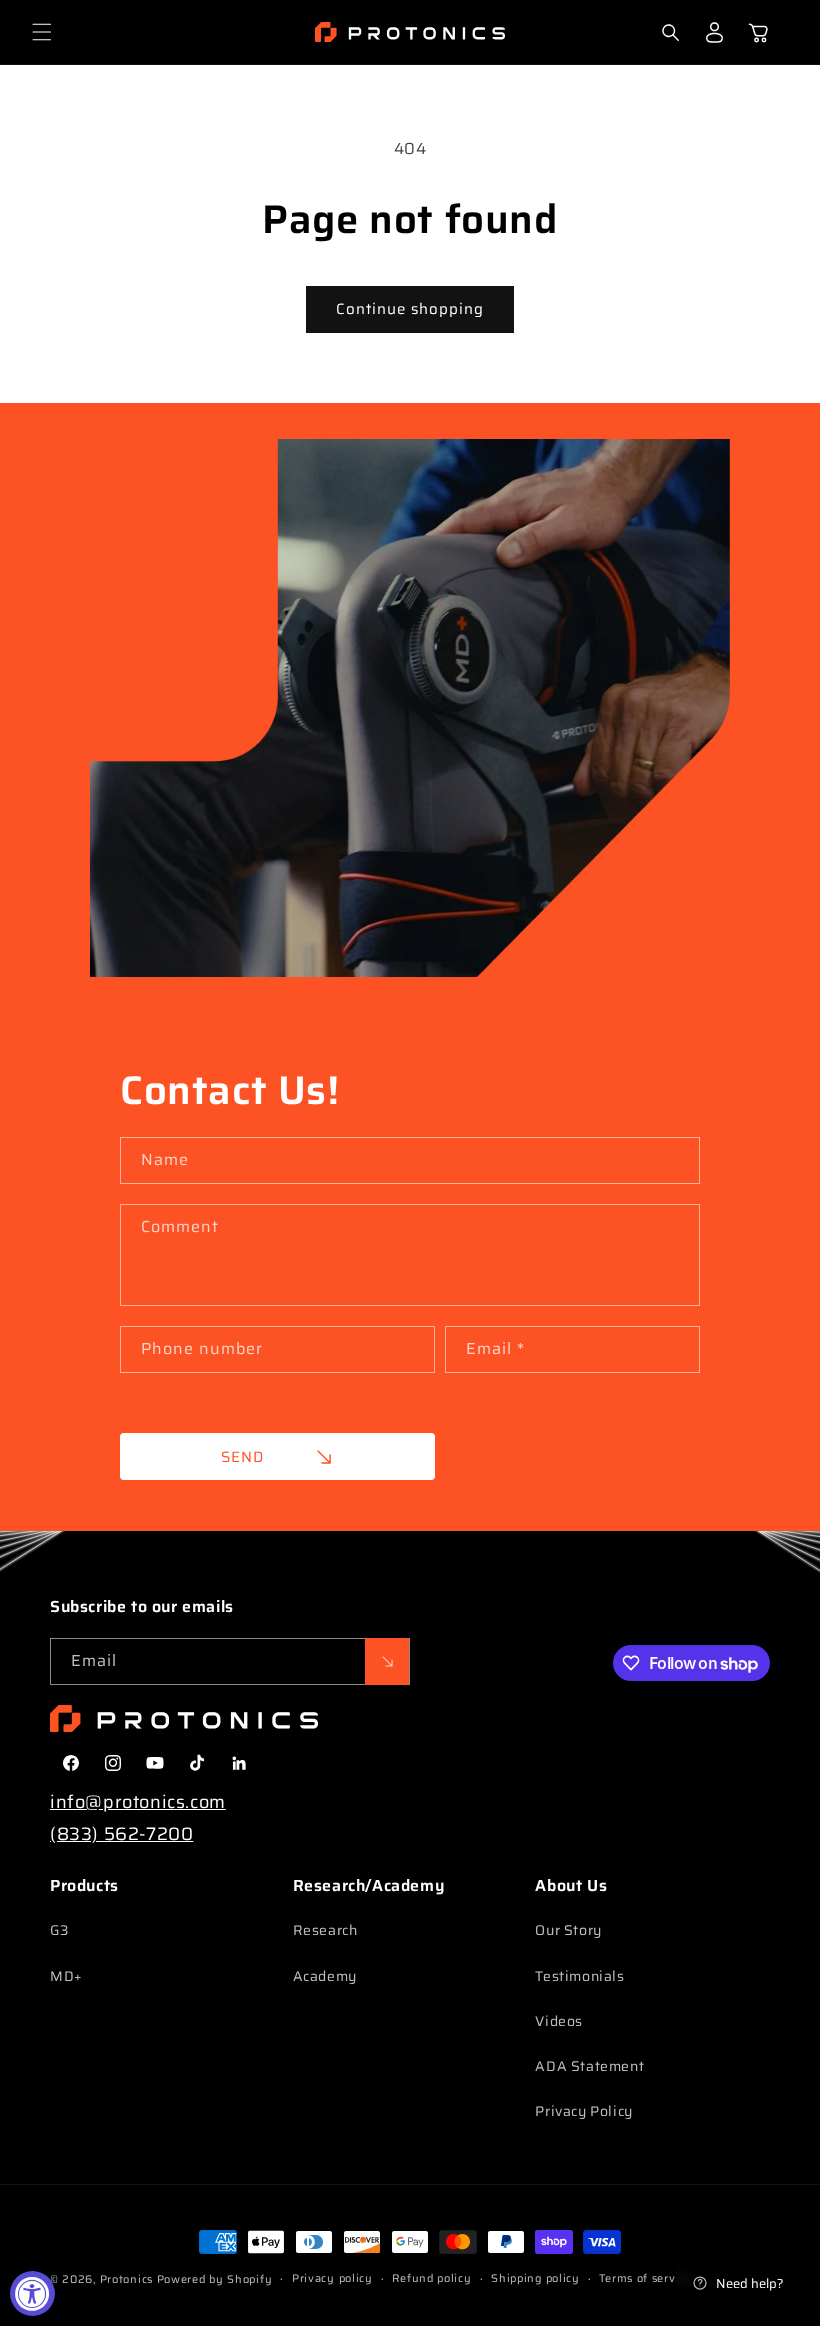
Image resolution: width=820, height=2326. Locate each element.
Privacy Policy (583, 2111)
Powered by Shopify (215, 2279)
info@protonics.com (138, 1802)
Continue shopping (410, 309)
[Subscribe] (387, 1661)
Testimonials (579, 1976)
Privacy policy (332, 2278)
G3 (59, 1930)
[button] (42, 32)
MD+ (66, 1976)
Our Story (568, 1930)
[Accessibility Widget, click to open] (32, 2293)
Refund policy (431, 2278)
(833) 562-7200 (121, 1834)
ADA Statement (589, 2066)
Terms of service (645, 2278)
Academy (325, 1976)
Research (325, 1930)
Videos (559, 2021)
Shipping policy (535, 2278)
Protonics (126, 2279)
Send (242, 1457)
